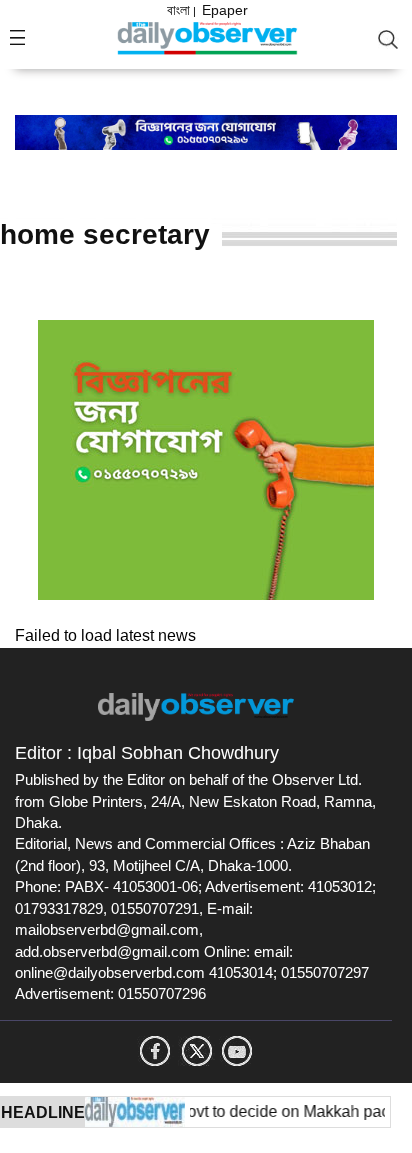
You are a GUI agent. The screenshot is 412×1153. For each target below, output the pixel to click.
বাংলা (178, 10)
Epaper (225, 10)
